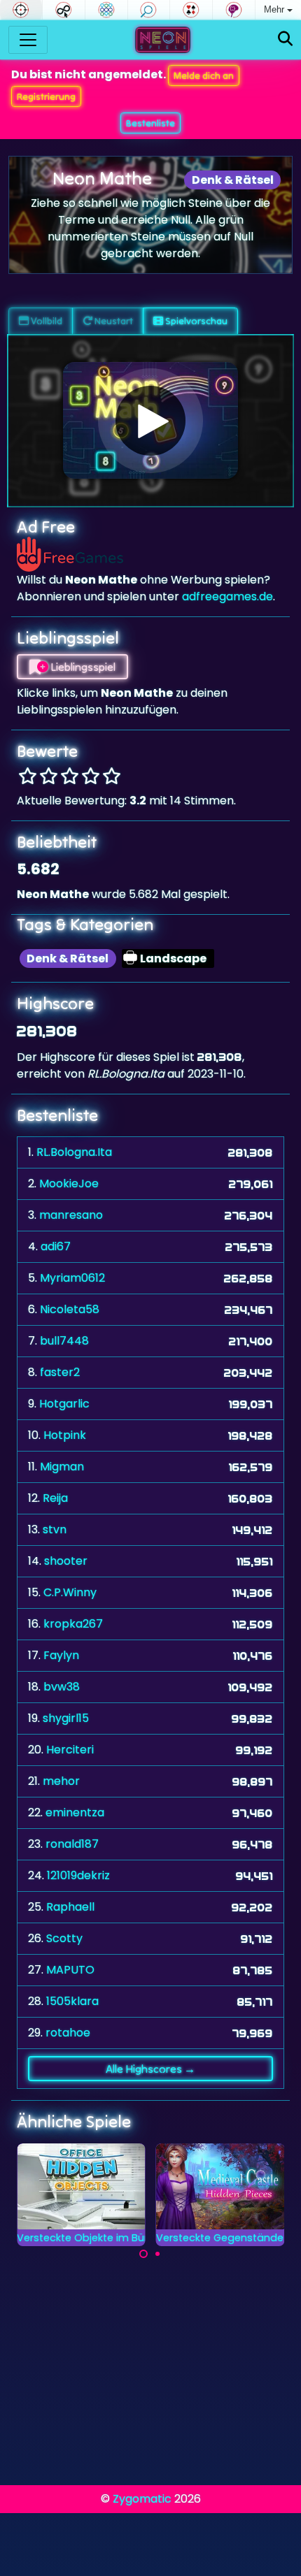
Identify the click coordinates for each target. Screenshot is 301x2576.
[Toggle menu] (28, 40)
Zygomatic (142, 2499)
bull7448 (64, 1341)
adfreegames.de (227, 596)
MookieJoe (69, 1184)
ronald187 (72, 1844)
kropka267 (73, 1624)
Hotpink (65, 1435)
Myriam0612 (72, 1278)
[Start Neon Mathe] (150, 421)
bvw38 (62, 1687)
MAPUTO (70, 1970)
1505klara (72, 2001)
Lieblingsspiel (82, 667)
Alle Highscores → (150, 2069)
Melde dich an (204, 75)
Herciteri (70, 1750)
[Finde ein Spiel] (285, 39)
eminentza (75, 1812)
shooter (66, 1561)
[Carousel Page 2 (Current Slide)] (157, 2254)
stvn (55, 1529)
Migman (62, 1467)
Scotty (64, 1938)
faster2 (60, 1372)
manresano (71, 1215)
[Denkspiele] (234, 10)
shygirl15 (66, 1718)
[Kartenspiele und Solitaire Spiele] (191, 10)
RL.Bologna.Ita (74, 1152)
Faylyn (61, 1655)
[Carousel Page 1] (143, 2254)
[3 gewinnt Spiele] (106, 10)
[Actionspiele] (21, 10)
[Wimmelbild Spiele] (149, 10)
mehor (61, 1781)
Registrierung (46, 96)
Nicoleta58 (70, 1309)
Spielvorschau (195, 321)
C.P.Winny (70, 1592)
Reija (55, 1498)
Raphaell (70, 1907)
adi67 (56, 1246)
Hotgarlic (64, 1404)
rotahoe (68, 2033)
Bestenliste (150, 123)
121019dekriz (78, 1875)
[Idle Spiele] (64, 10)
